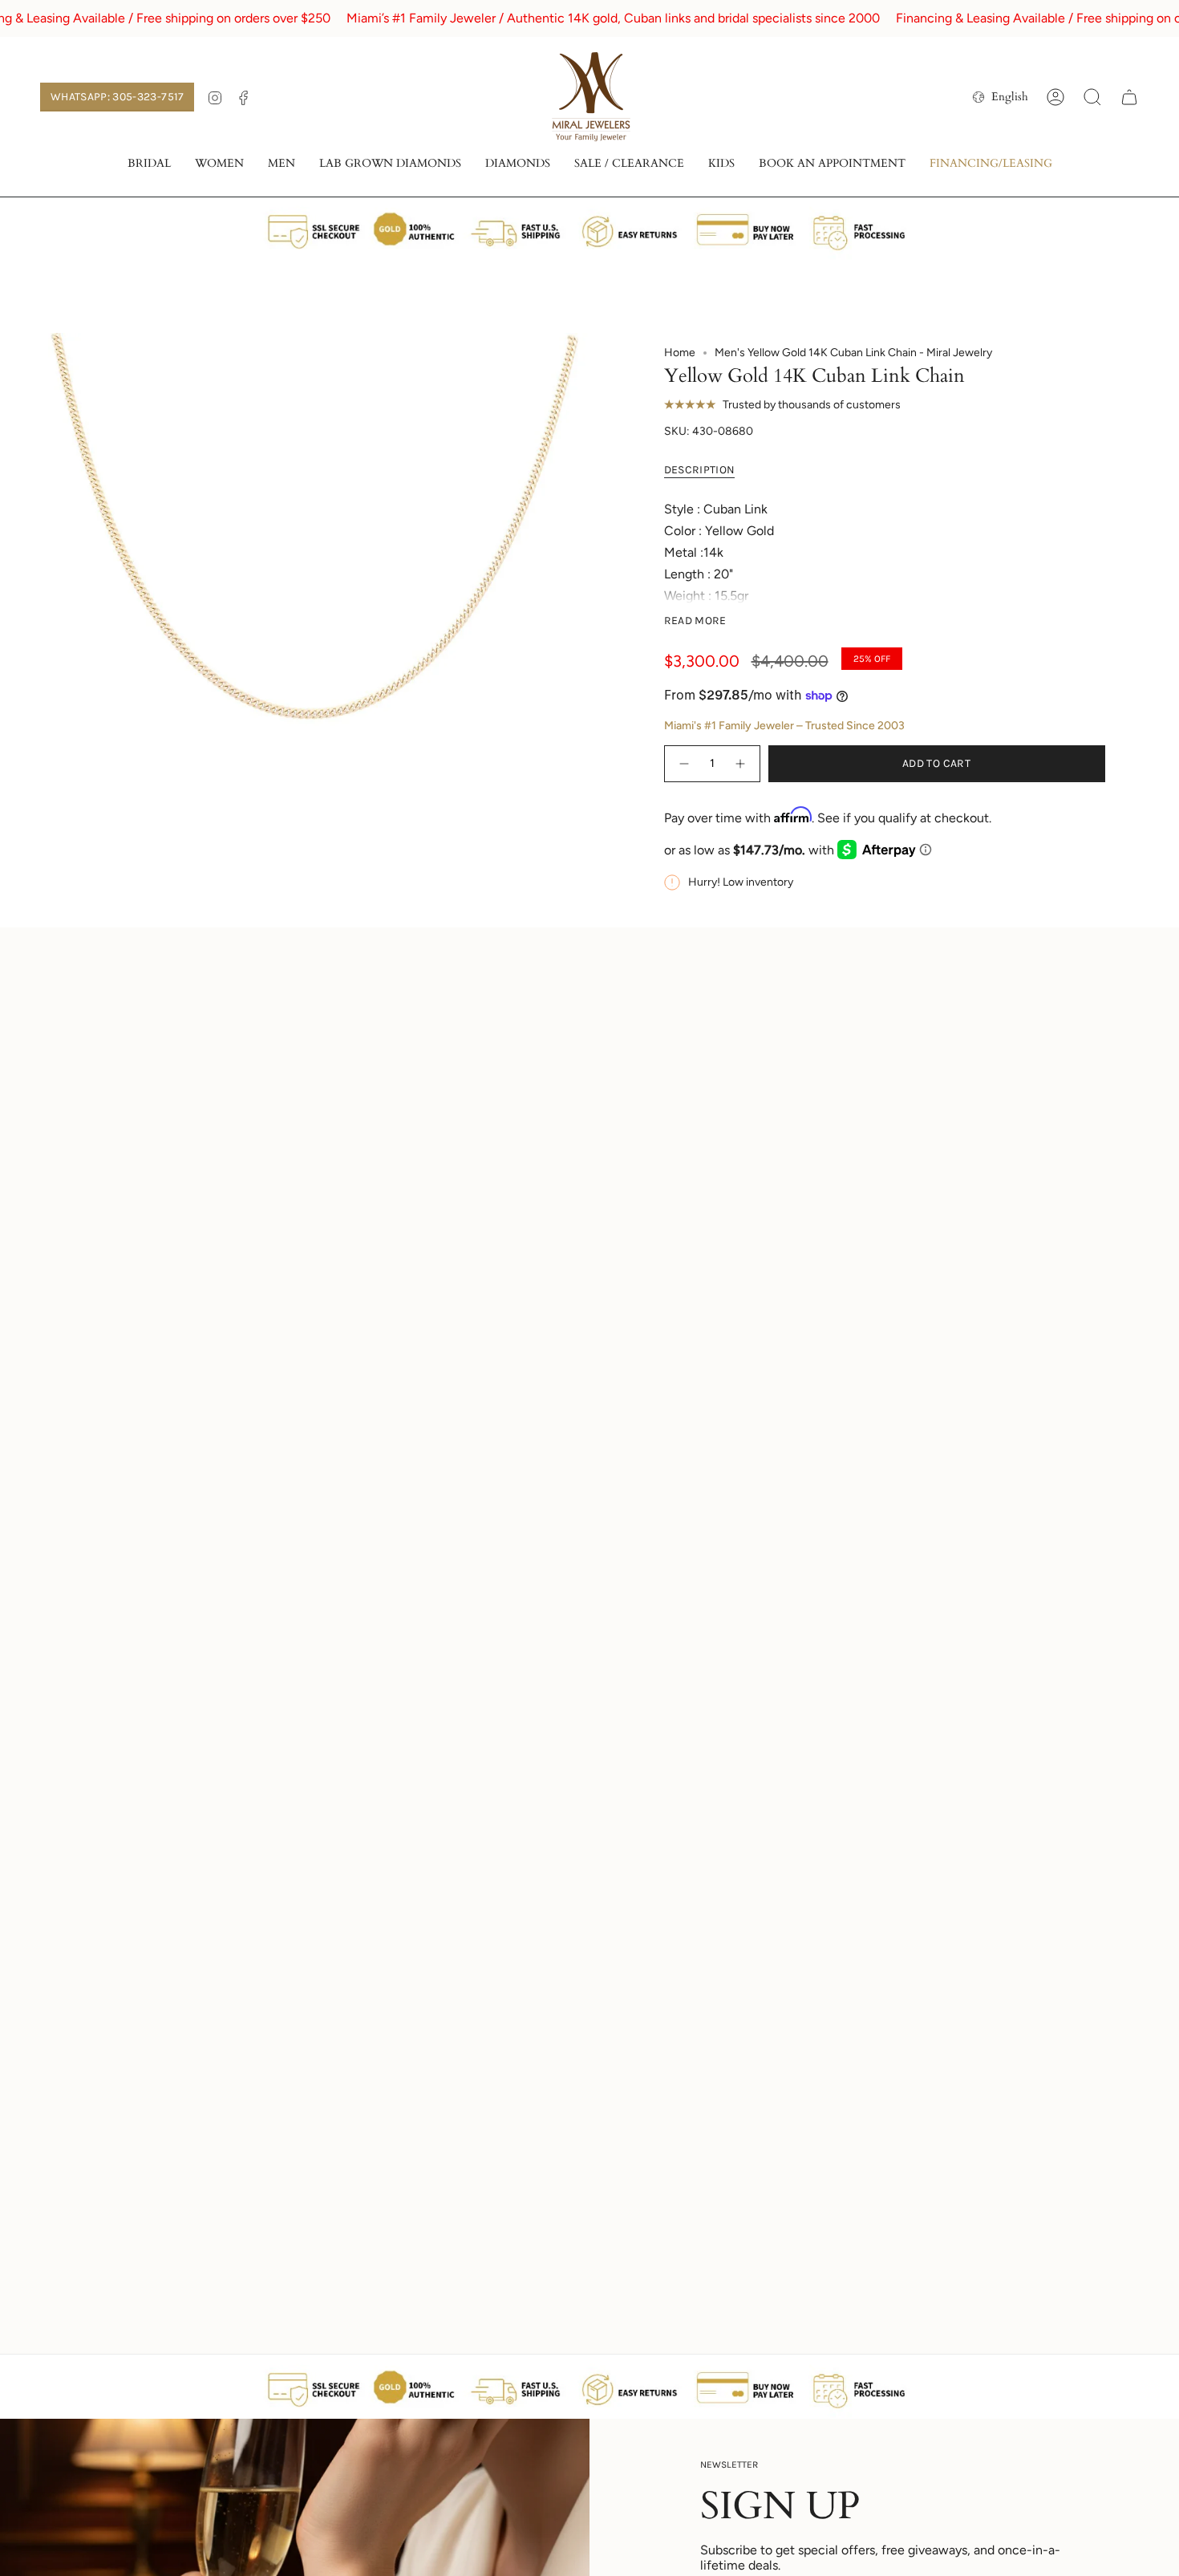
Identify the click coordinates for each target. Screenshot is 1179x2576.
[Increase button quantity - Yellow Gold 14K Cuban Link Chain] (741, 763)
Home (680, 353)
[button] (149, 165)
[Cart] (1129, 97)
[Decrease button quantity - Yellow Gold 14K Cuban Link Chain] (683, 763)
